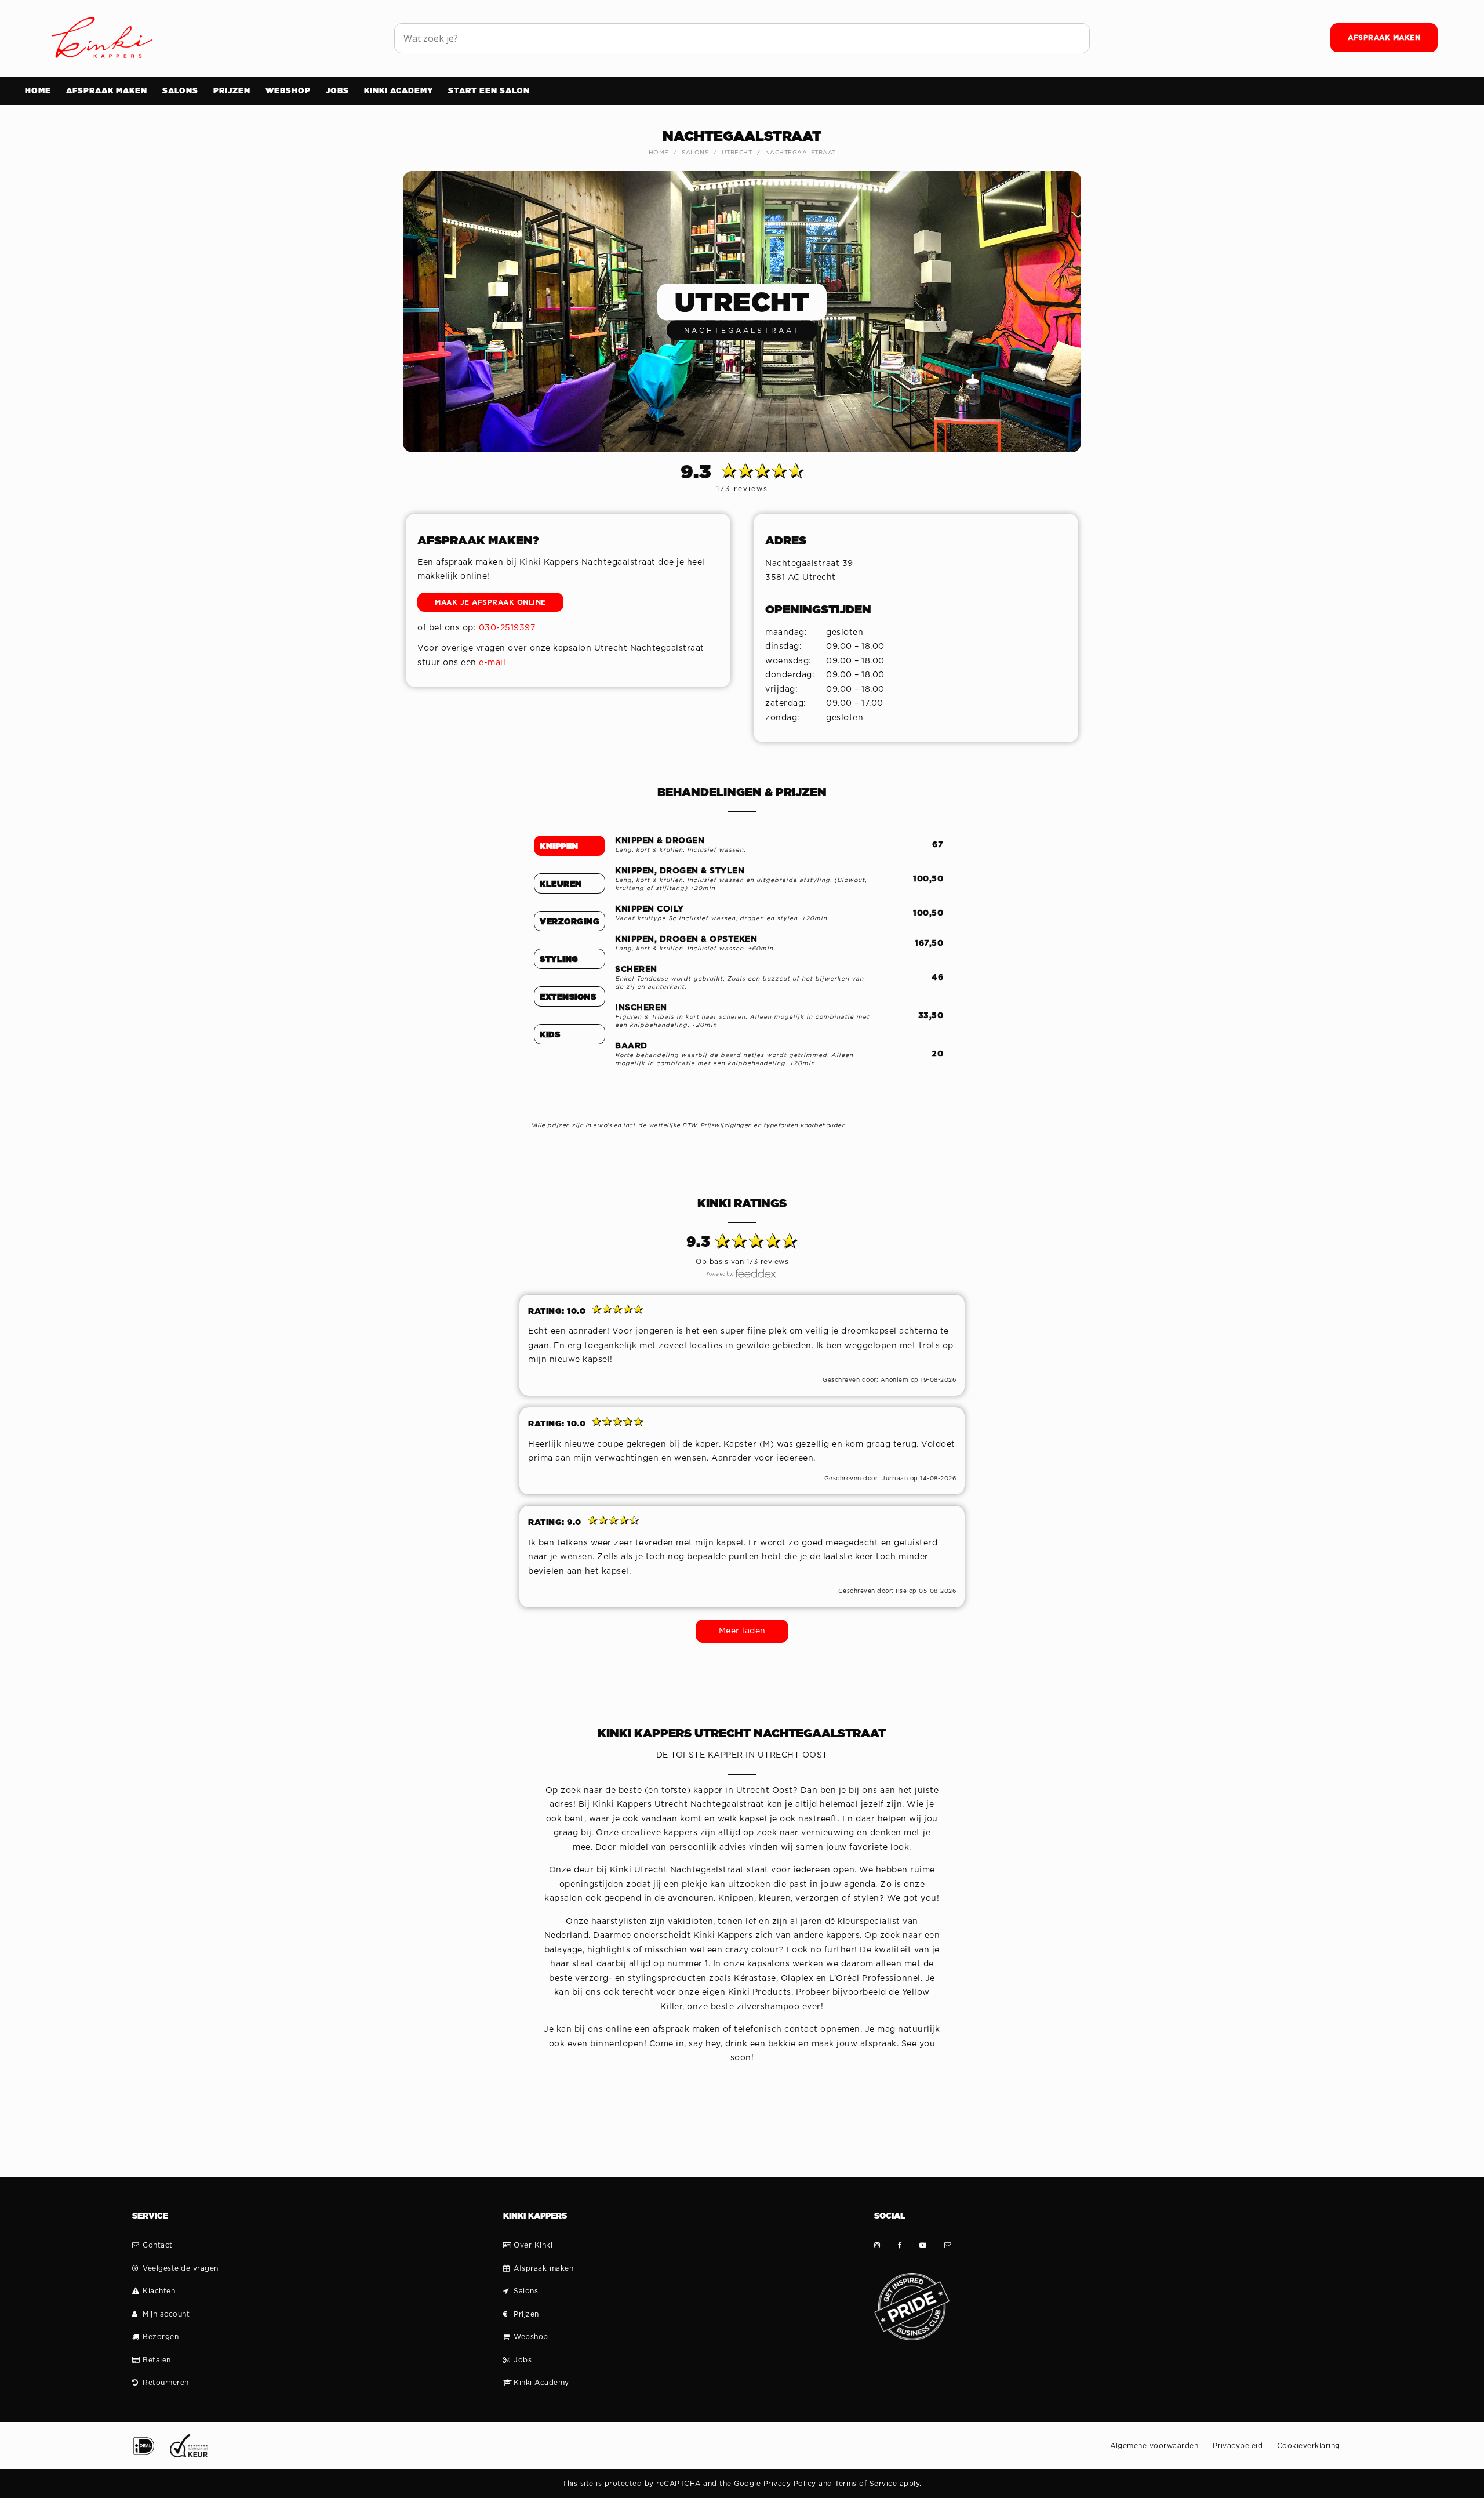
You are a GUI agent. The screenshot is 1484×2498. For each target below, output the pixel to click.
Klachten (159, 2291)
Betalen (157, 2360)
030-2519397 (507, 628)
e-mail (492, 663)
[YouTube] (923, 2245)
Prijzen (526, 2314)
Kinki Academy (541, 2383)
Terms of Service (866, 2484)
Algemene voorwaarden (1154, 2446)
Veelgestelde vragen (181, 2268)
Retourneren (166, 2383)
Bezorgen (161, 2337)
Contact (158, 2245)
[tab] (570, 847)
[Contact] (948, 2245)
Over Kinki (533, 2245)
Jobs (523, 2360)
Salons (695, 153)
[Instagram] (877, 2245)
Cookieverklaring (1309, 2446)
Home (659, 153)
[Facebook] (900, 2245)
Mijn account (166, 2314)
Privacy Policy (790, 2484)
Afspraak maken (543, 2268)
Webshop (531, 2337)
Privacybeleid (1238, 2446)
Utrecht (737, 153)
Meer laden (742, 1631)
